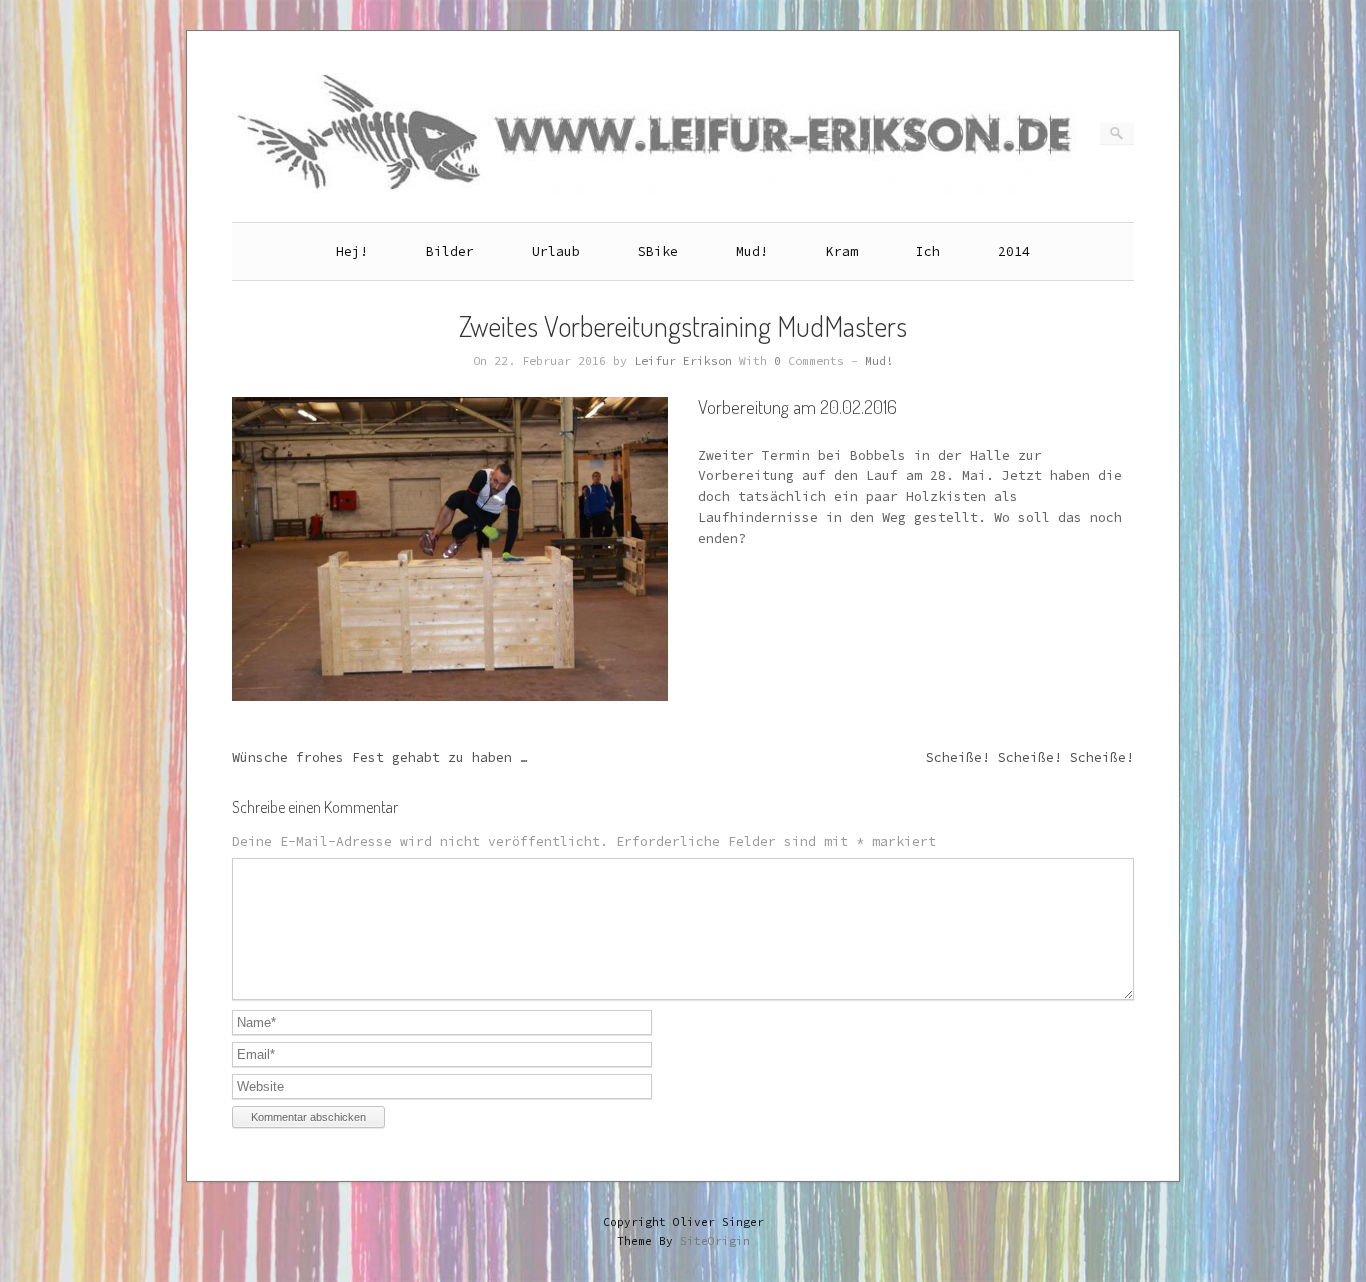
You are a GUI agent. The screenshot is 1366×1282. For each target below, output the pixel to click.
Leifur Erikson (683, 361)
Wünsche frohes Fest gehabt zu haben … (380, 757)
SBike (658, 251)
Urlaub (556, 251)
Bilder (450, 251)
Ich (928, 251)
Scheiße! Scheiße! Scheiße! (1030, 757)
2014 (1014, 251)
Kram (842, 251)
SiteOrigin (715, 1241)
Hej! (352, 251)
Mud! (752, 251)
